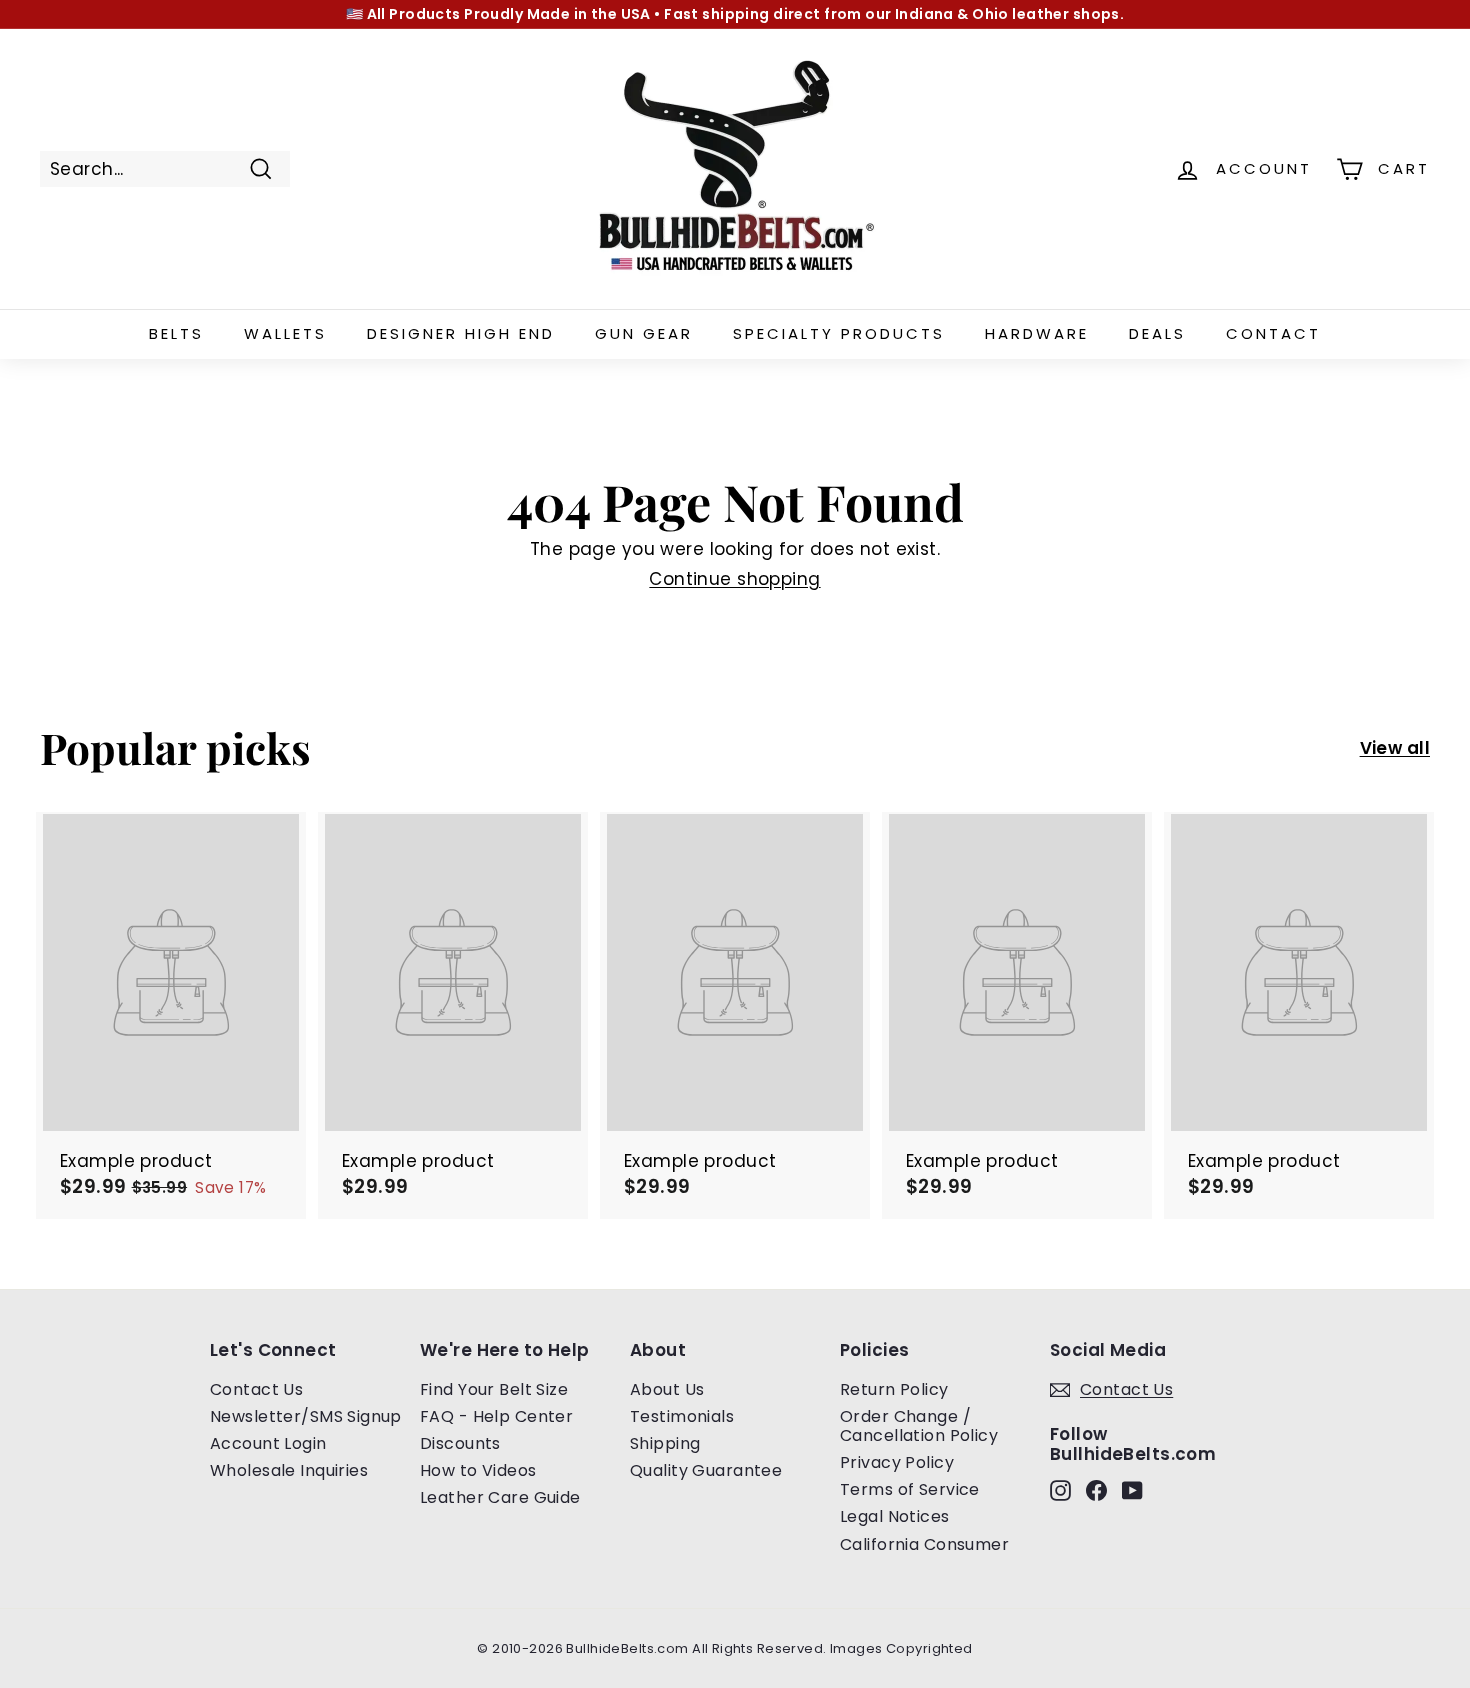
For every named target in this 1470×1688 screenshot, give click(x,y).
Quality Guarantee (706, 1470)
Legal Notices (895, 1516)
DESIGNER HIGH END (461, 333)
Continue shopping (734, 579)
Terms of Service (910, 1489)
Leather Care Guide (500, 1497)
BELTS (176, 333)
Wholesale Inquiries (289, 1470)
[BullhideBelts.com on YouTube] (1132, 1489)
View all (1395, 748)
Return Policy (894, 1389)
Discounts (460, 1443)
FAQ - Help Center (496, 1416)
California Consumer (924, 1544)
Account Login (268, 1443)
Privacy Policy (897, 1462)
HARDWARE (1037, 333)
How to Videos (478, 1470)
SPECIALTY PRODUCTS (839, 333)
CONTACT (1273, 333)
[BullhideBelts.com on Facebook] (1096, 1489)
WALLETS (285, 333)
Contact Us (256, 1389)
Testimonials (682, 1416)
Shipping (665, 1443)
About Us (667, 1389)
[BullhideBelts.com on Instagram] (1060, 1489)
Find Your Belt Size (494, 1389)
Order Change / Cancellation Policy (919, 1426)
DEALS (1157, 333)
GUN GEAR (644, 333)
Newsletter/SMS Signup (306, 1416)
